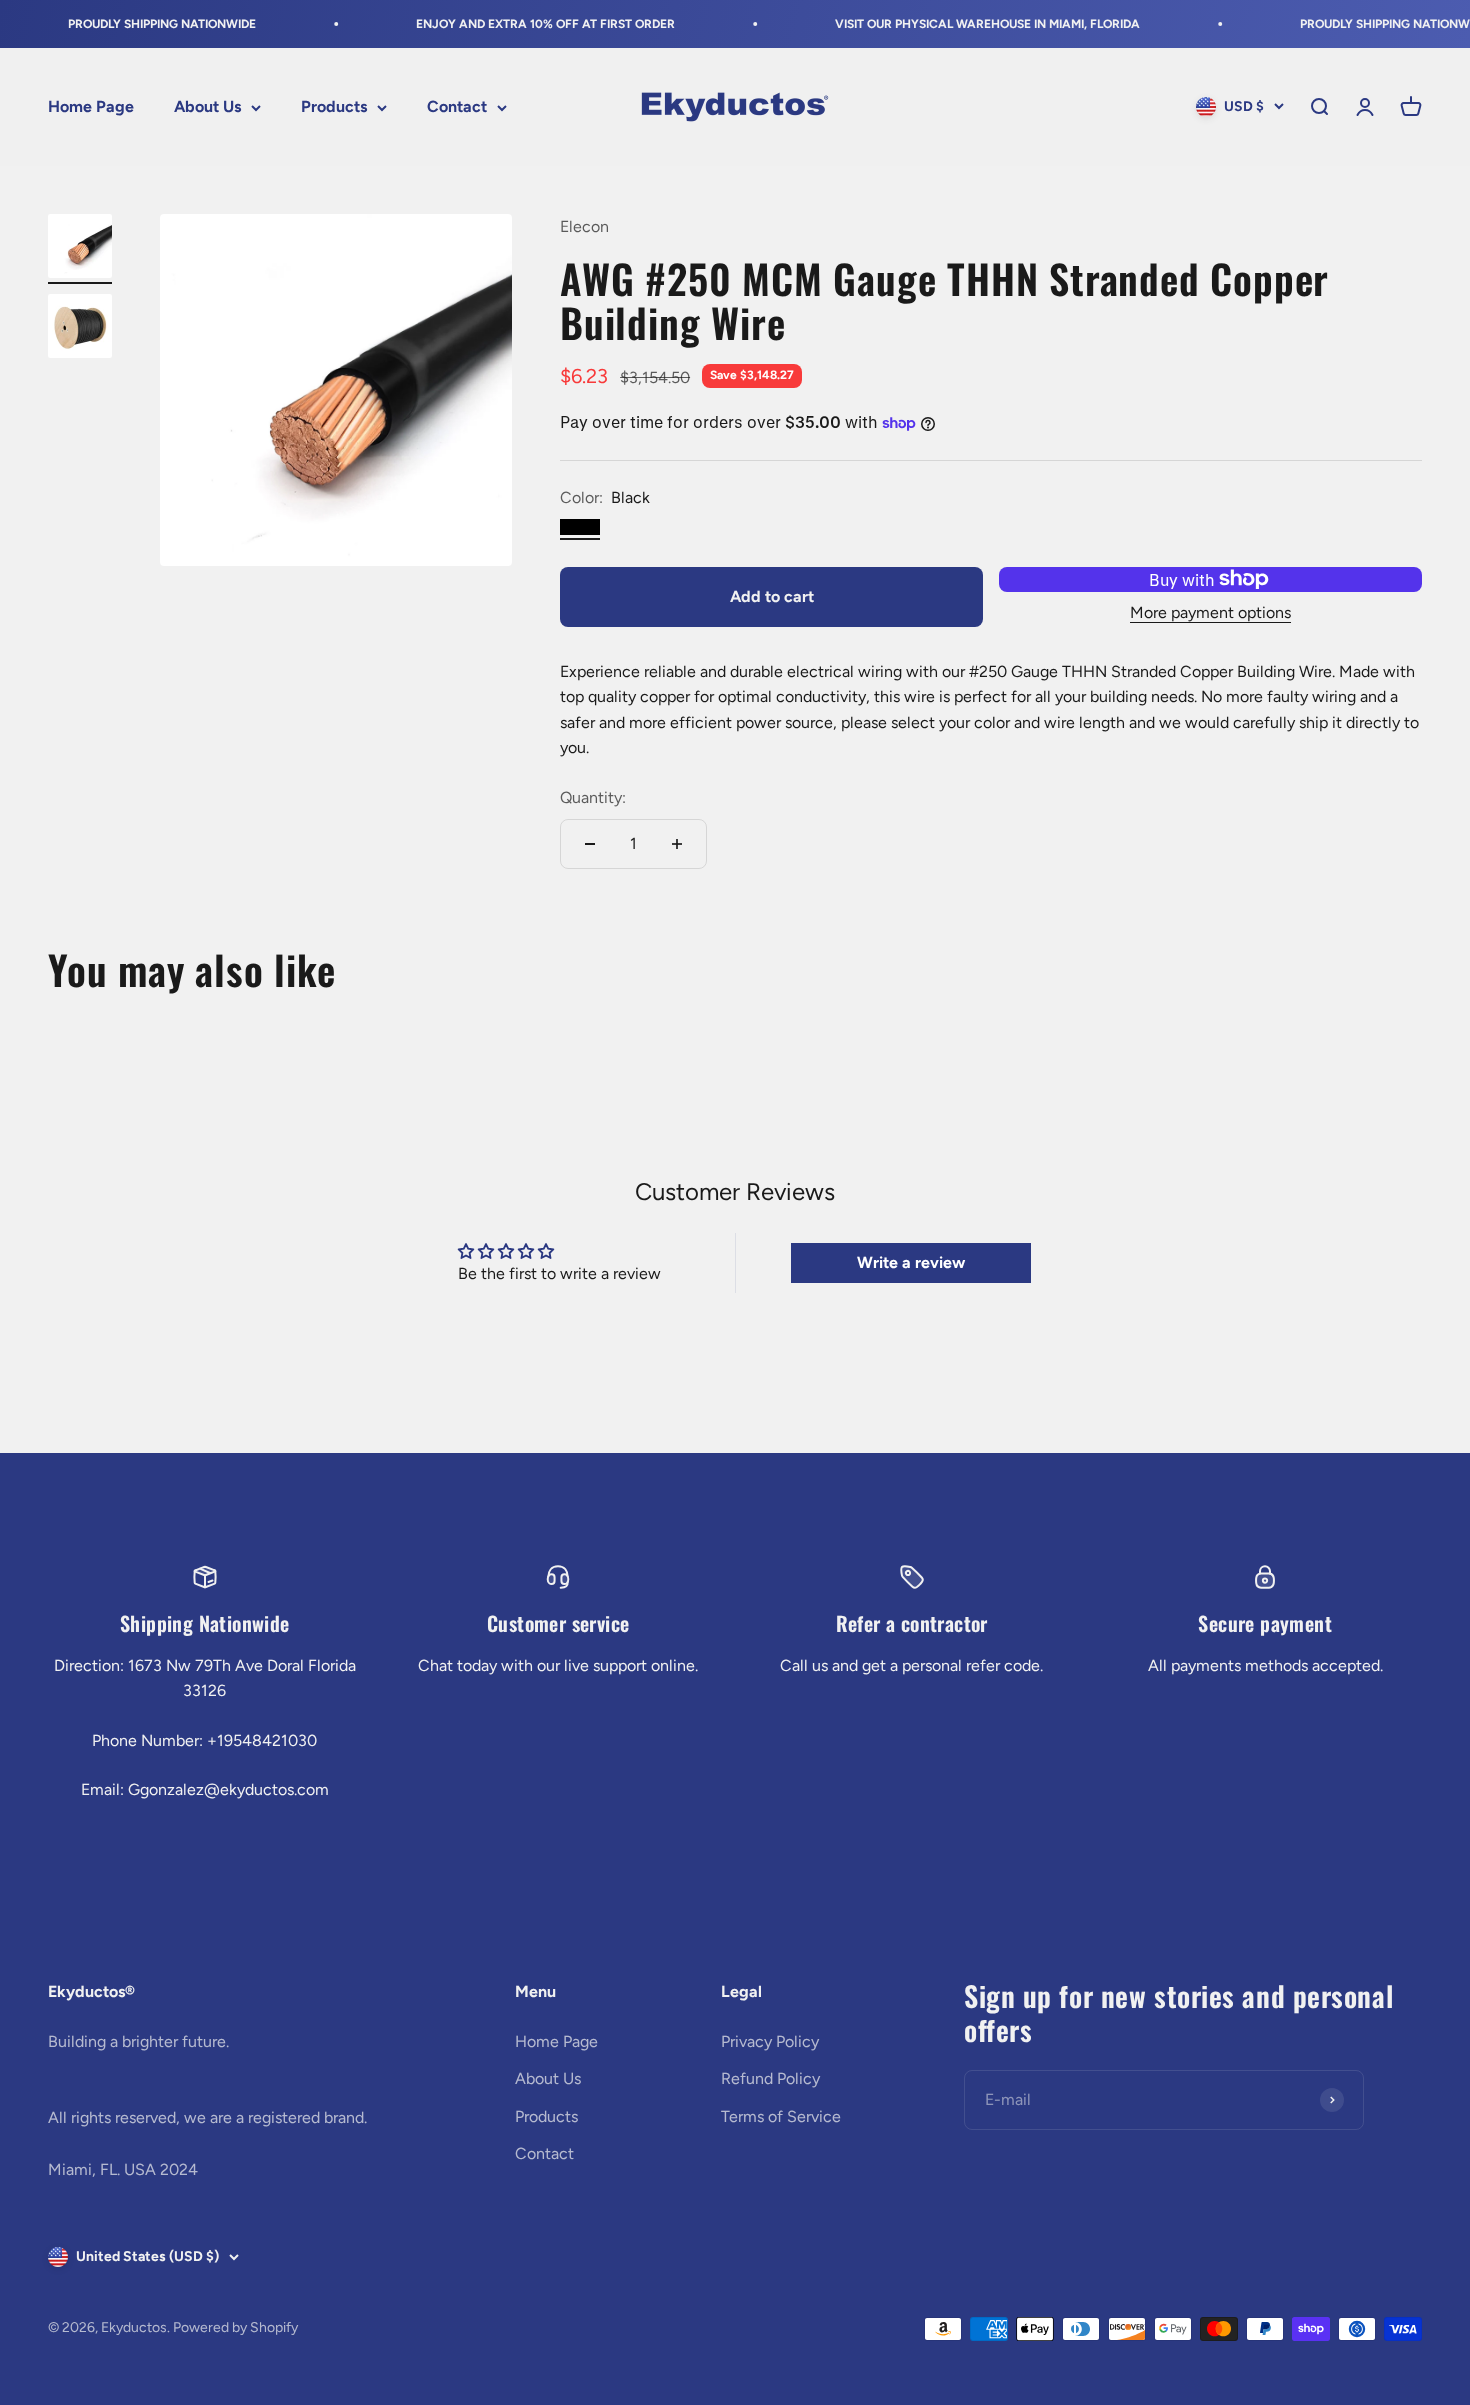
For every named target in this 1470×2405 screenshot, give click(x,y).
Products (334, 107)
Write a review (911, 1262)
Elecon (584, 226)
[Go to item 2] (80, 329)
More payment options (1210, 612)
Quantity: (593, 797)
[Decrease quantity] (590, 844)
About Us (207, 107)
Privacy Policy (770, 2041)
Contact (457, 107)
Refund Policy (770, 2078)
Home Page (91, 107)
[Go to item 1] (80, 249)
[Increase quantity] (677, 844)
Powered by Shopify (235, 2327)
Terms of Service (781, 2116)
